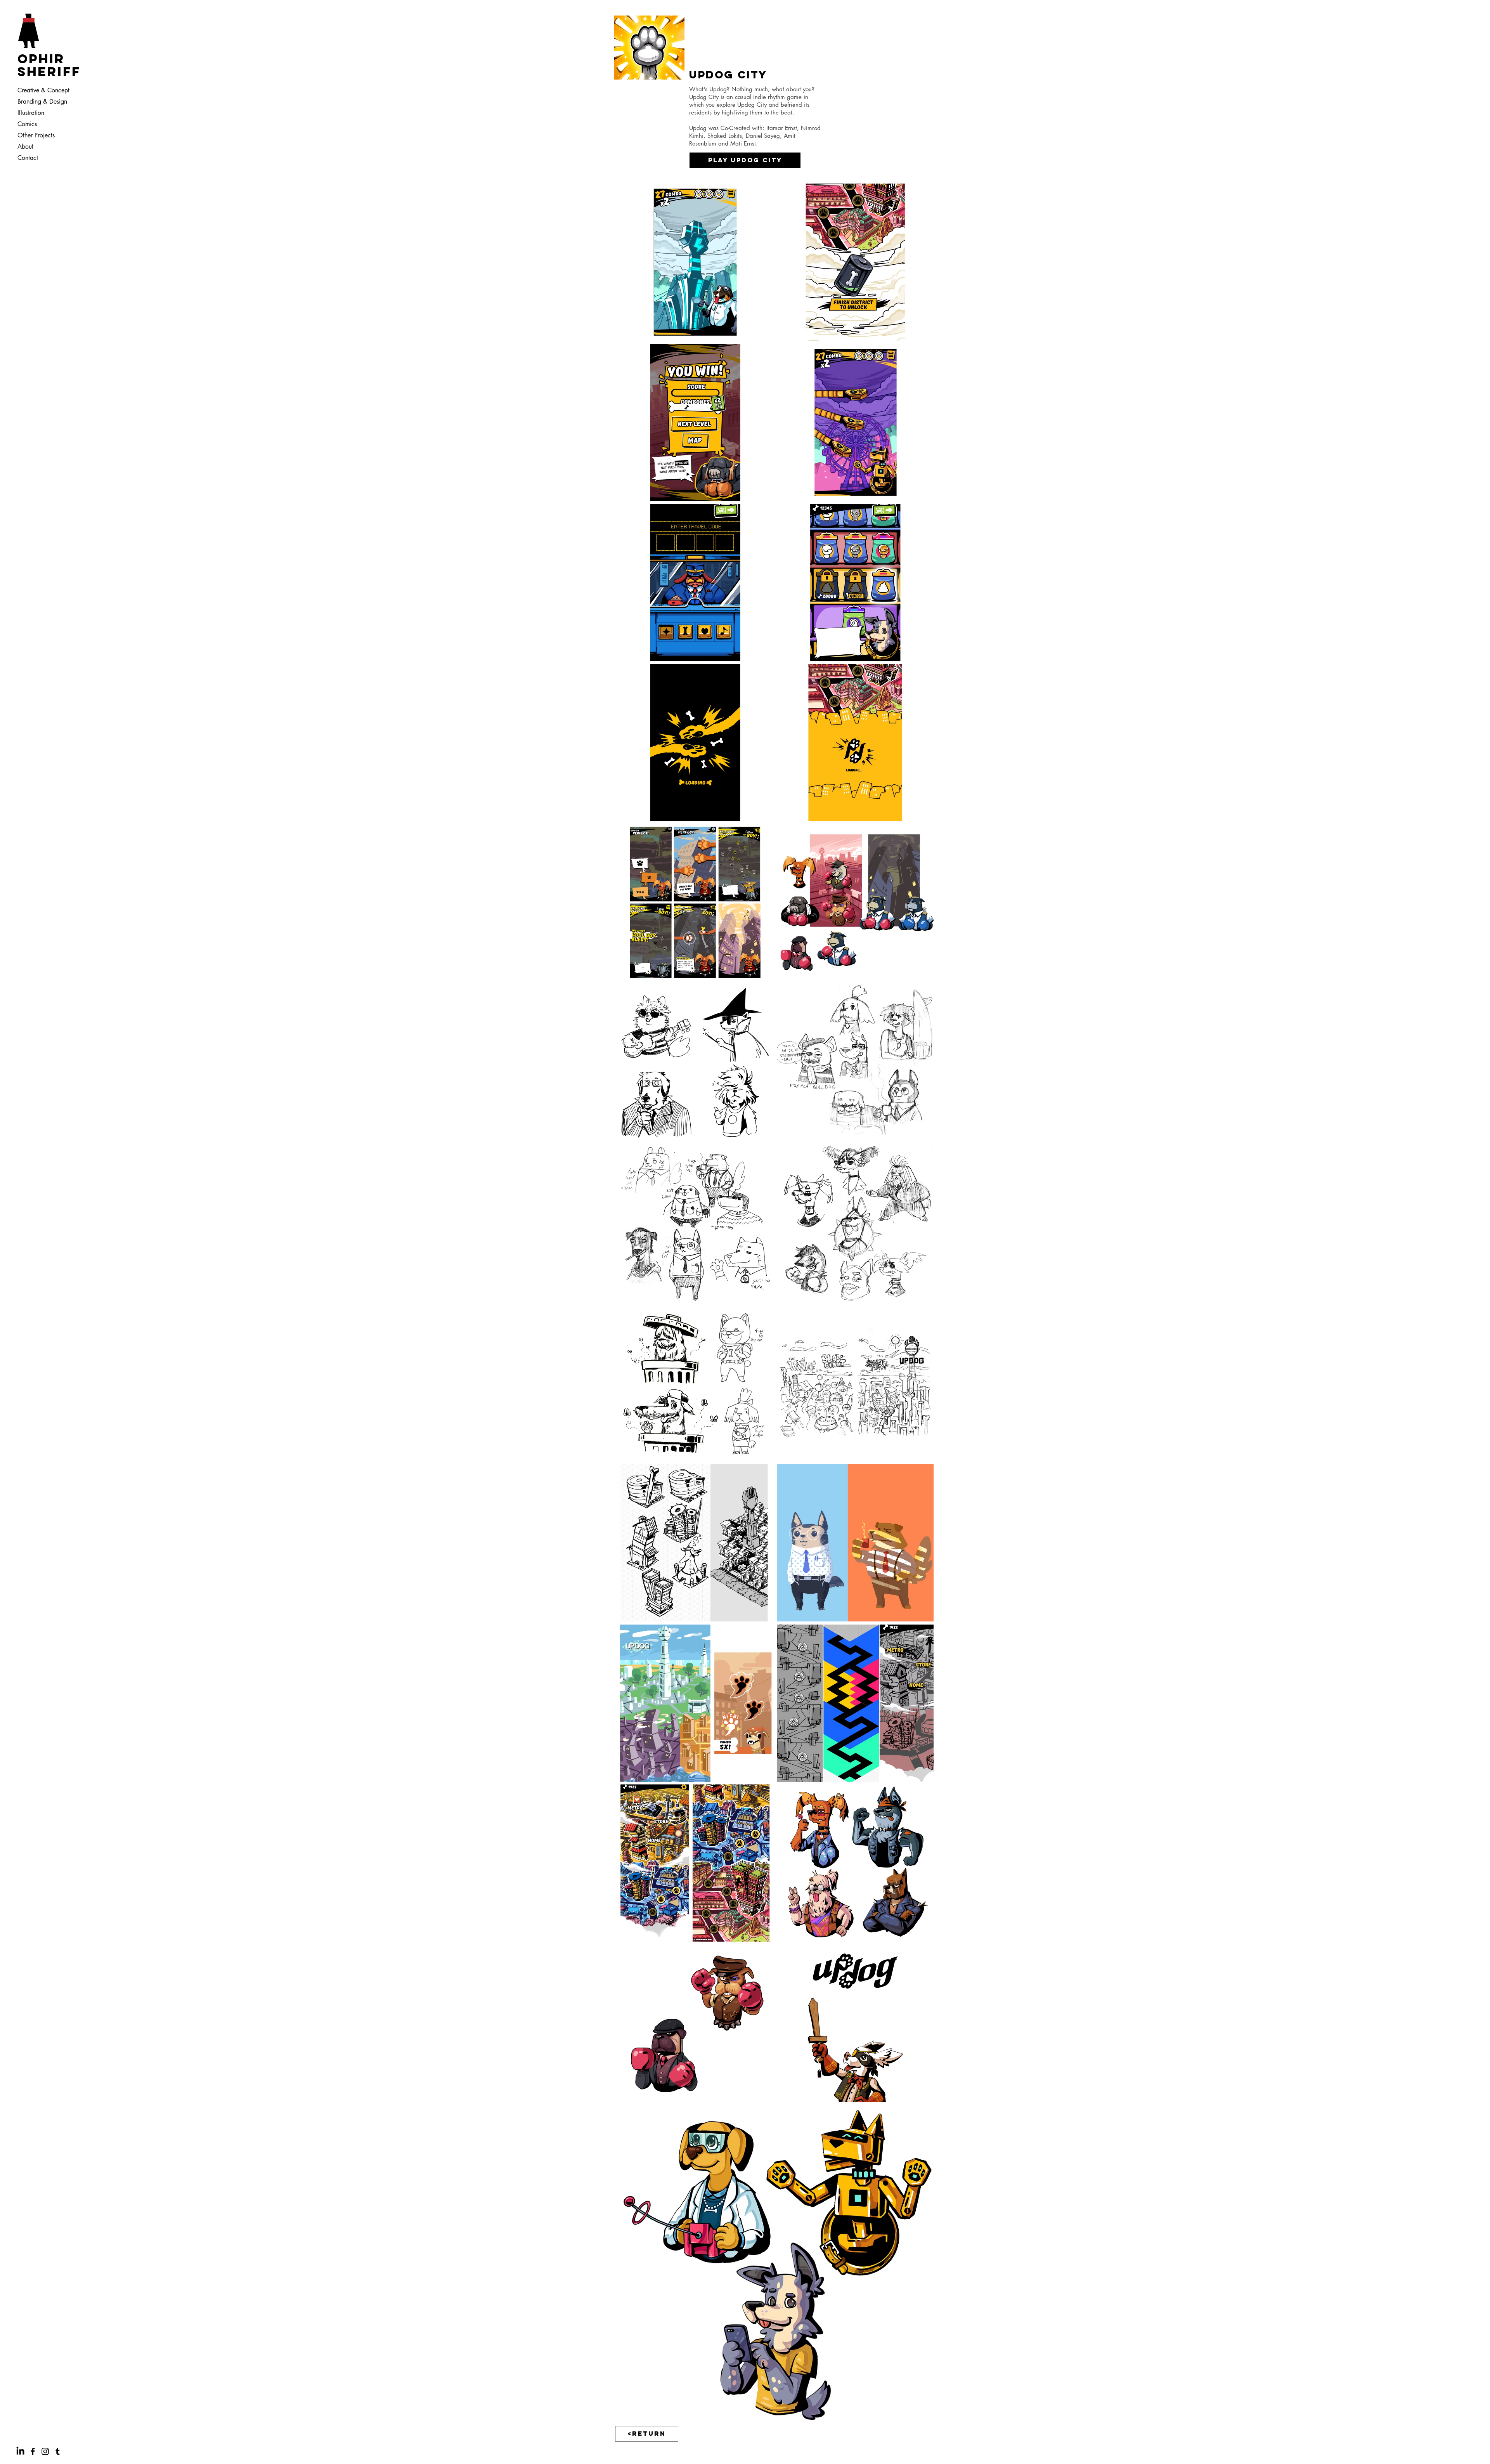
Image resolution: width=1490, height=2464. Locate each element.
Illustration (31, 113)
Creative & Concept (42, 90)
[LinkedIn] (20, 2451)
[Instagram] (45, 2451)
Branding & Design (42, 101)
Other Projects (36, 135)
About (25, 147)
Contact (28, 158)
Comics (27, 124)
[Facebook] (33, 2451)
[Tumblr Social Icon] (58, 2451)
